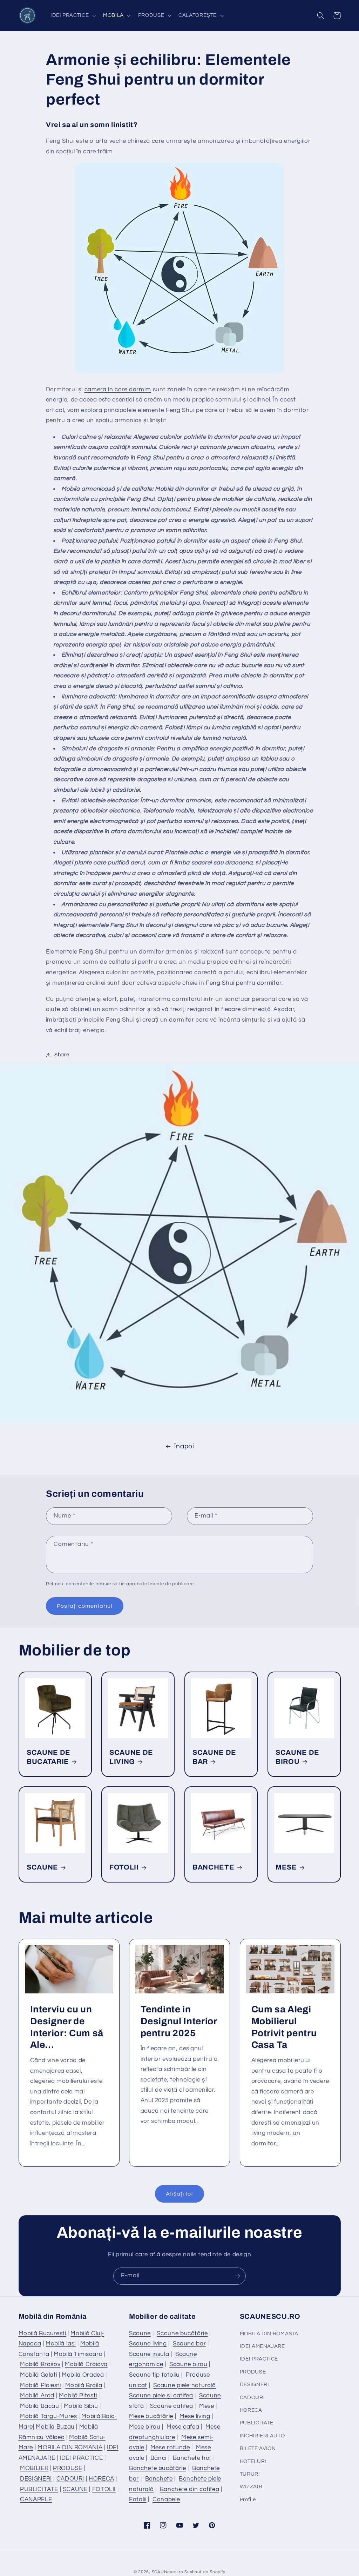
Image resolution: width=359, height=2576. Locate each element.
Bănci (158, 2458)
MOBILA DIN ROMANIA (70, 2448)
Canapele (166, 2499)
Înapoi (184, 1446)
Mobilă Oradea (83, 2375)
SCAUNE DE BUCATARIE (49, 1757)
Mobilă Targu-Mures (48, 2416)
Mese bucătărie (151, 2416)
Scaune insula (149, 2354)
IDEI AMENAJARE (262, 2346)
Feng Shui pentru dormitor (244, 983)
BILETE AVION (258, 2448)
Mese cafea (183, 2427)
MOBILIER (34, 2468)
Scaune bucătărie (182, 2333)
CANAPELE (36, 2499)
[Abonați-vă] (237, 2276)
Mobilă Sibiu (81, 2406)
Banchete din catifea (190, 2489)
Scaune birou (188, 2364)
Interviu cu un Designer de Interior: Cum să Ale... (67, 2027)
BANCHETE (213, 1867)
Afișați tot (179, 2194)
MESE (286, 1867)
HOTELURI (253, 2461)
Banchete (159, 2479)
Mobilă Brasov (40, 2364)
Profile (248, 2500)
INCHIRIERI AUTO (262, 2436)
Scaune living (148, 2344)
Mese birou (145, 2427)
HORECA (101, 2479)
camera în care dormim (118, 390)
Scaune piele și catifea (161, 2396)
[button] (72, 15)
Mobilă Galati (39, 2375)
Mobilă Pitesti (78, 2396)
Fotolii (138, 2499)
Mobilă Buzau (55, 2427)
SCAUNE (42, 1867)
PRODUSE (67, 2468)
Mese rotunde (170, 2448)
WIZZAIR (251, 2487)
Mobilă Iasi (61, 2344)
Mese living (195, 2416)
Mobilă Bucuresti (42, 2333)
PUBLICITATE (39, 2489)
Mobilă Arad (37, 2396)
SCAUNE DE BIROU (297, 1757)
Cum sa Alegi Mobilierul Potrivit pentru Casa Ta (284, 2027)
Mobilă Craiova (86, 2364)
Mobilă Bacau (40, 2406)
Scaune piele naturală (184, 2385)
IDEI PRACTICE (81, 2458)
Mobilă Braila (84, 2385)
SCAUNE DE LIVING (131, 1757)
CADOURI (70, 2479)
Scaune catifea (172, 2406)
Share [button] (62, 1055)
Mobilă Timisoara (78, 2354)
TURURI (250, 2474)
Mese (207, 2406)
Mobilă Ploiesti (40, 2385)
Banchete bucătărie (157, 2468)
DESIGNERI (36, 2479)
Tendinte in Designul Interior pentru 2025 (179, 2021)
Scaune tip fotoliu (154, 2375)
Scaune (140, 2333)
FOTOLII (124, 1867)
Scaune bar (189, 2344)
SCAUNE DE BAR (214, 1757)
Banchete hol (192, 2458)
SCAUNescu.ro (168, 2572)
